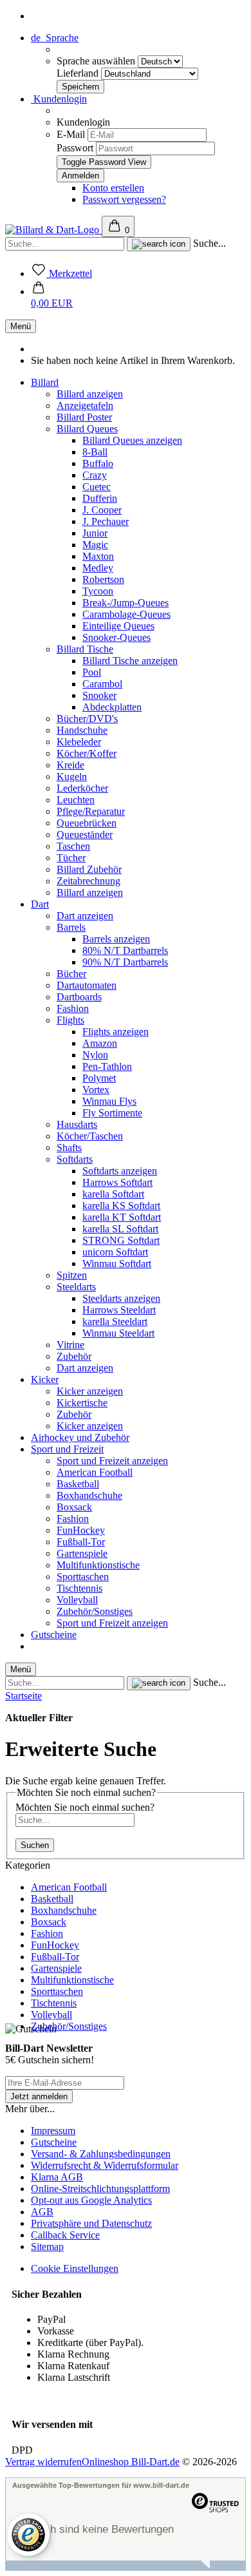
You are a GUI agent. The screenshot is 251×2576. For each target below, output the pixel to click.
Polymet (99, 1078)
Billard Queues (87, 429)
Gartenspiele (82, 1553)
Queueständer (85, 835)
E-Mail (71, 134)
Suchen (35, 1845)
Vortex (96, 1090)
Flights (70, 1020)
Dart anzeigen (85, 916)
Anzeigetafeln (85, 405)
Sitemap (47, 2247)
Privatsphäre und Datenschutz (91, 2223)
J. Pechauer (106, 521)
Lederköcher (82, 788)
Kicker (45, 1379)
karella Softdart (113, 1194)
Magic (95, 545)
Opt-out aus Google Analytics (91, 2200)
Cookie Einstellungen (75, 2268)
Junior (95, 533)
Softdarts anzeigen (120, 1171)
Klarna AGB (57, 2177)
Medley (98, 568)
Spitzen (72, 1275)
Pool (92, 672)
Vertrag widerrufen (43, 2462)
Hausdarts (77, 1124)
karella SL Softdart (120, 1229)
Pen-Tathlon (107, 1066)
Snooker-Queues (116, 637)
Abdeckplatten (112, 707)
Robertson (103, 579)
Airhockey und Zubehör (80, 1437)
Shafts (69, 1148)
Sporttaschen (83, 1577)
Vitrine (70, 1345)
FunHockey (81, 1530)
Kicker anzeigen (90, 1391)
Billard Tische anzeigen (130, 661)
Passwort (75, 148)
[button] (52, 297)
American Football (95, 1472)
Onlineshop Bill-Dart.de (131, 2462)
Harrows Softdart (117, 1182)
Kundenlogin (59, 99)
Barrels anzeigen (116, 939)
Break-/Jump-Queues (126, 603)
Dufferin (100, 498)
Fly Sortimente (112, 1113)
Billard (45, 382)
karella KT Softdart (122, 1217)
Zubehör (74, 1356)
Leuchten (76, 800)
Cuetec (97, 487)
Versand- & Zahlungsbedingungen (101, 2154)
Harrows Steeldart (119, 1310)
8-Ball (95, 452)
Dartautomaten (87, 985)
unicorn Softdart (115, 1252)
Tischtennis (79, 1588)
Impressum (53, 2131)
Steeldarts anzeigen (121, 1298)
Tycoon (98, 591)
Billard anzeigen (90, 394)
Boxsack (74, 1507)
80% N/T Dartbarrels (125, 950)
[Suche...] (159, 244)
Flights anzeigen (116, 1032)
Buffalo (98, 463)
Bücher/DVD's (87, 719)
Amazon (100, 1043)
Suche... (209, 243)
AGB (42, 2212)
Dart (40, 904)
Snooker (99, 695)
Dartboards (79, 997)
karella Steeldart (115, 1321)
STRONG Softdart (121, 1240)
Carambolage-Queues (126, 614)
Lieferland (79, 73)
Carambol (102, 684)
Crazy (95, 475)
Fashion (73, 1008)
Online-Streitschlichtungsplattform (100, 2189)
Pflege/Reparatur (91, 811)
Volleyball (77, 1600)
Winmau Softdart (117, 1264)
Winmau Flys (109, 1101)
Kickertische (82, 1403)
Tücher (71, 858)
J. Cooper (102, 510)
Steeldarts (76, 1287)
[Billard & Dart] (53, 230)
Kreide (70, 765)
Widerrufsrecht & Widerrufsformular (105, 2165)
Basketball (78, 1484)
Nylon (95, 1055)
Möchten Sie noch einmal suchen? (85, 1807)
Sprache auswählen (97, 61)
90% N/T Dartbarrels (125, 962)
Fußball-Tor (81, 1542)
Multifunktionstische (98, 1565)
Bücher (71, 974)
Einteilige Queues (118, 626)
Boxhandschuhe (89, 1495)
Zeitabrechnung (88, 881)
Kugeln (72, 777)
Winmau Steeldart (118, 1333)
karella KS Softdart (121, 1206)
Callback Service (65, 2235)
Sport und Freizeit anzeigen (112, 1461)
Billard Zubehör (89, 869)
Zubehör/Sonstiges (95, 1611)
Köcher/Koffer (87, 753)
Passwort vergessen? (124, 199)
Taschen (73, 846)
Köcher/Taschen (90, 1136)
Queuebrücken (87, 823)
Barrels (71, 927)
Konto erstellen (113, 188)
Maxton (98, 556)
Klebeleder (79, 742)
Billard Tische (85, 649)
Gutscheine (54, 1635)
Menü (21, 326)
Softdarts (75, 1159)
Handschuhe (82, 730)
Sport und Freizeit (67, 1449)
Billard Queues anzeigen (132, 440)
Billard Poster (84, 417)
